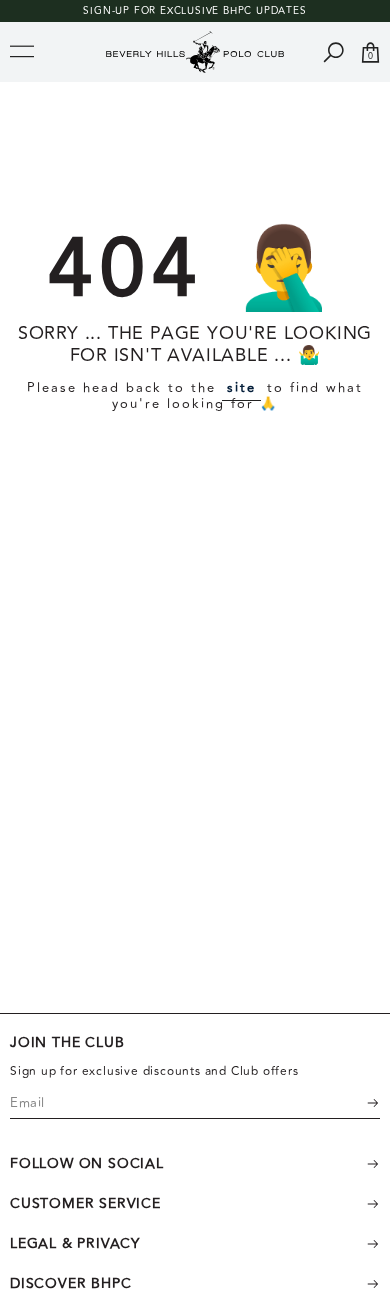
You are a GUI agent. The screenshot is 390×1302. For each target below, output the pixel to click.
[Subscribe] (360, 1103)
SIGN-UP (106, 11)
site (241, 388)
